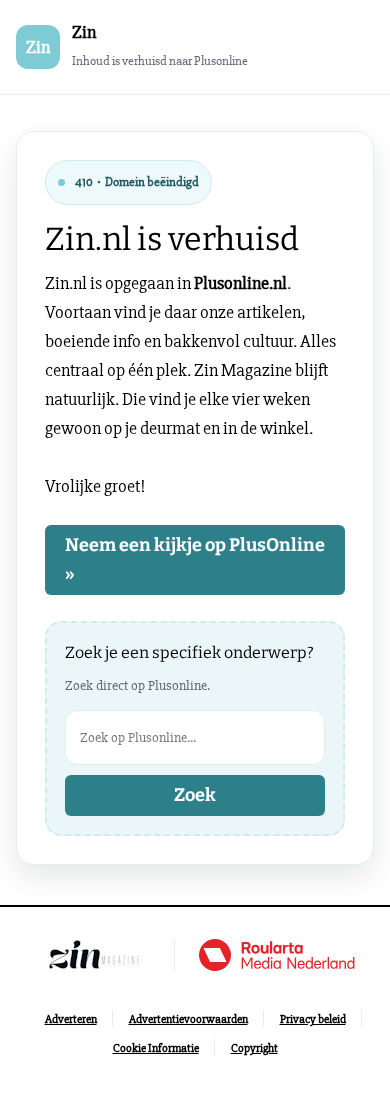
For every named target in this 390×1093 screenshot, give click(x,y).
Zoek (195, 795)
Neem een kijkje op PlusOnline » (195, 559)
